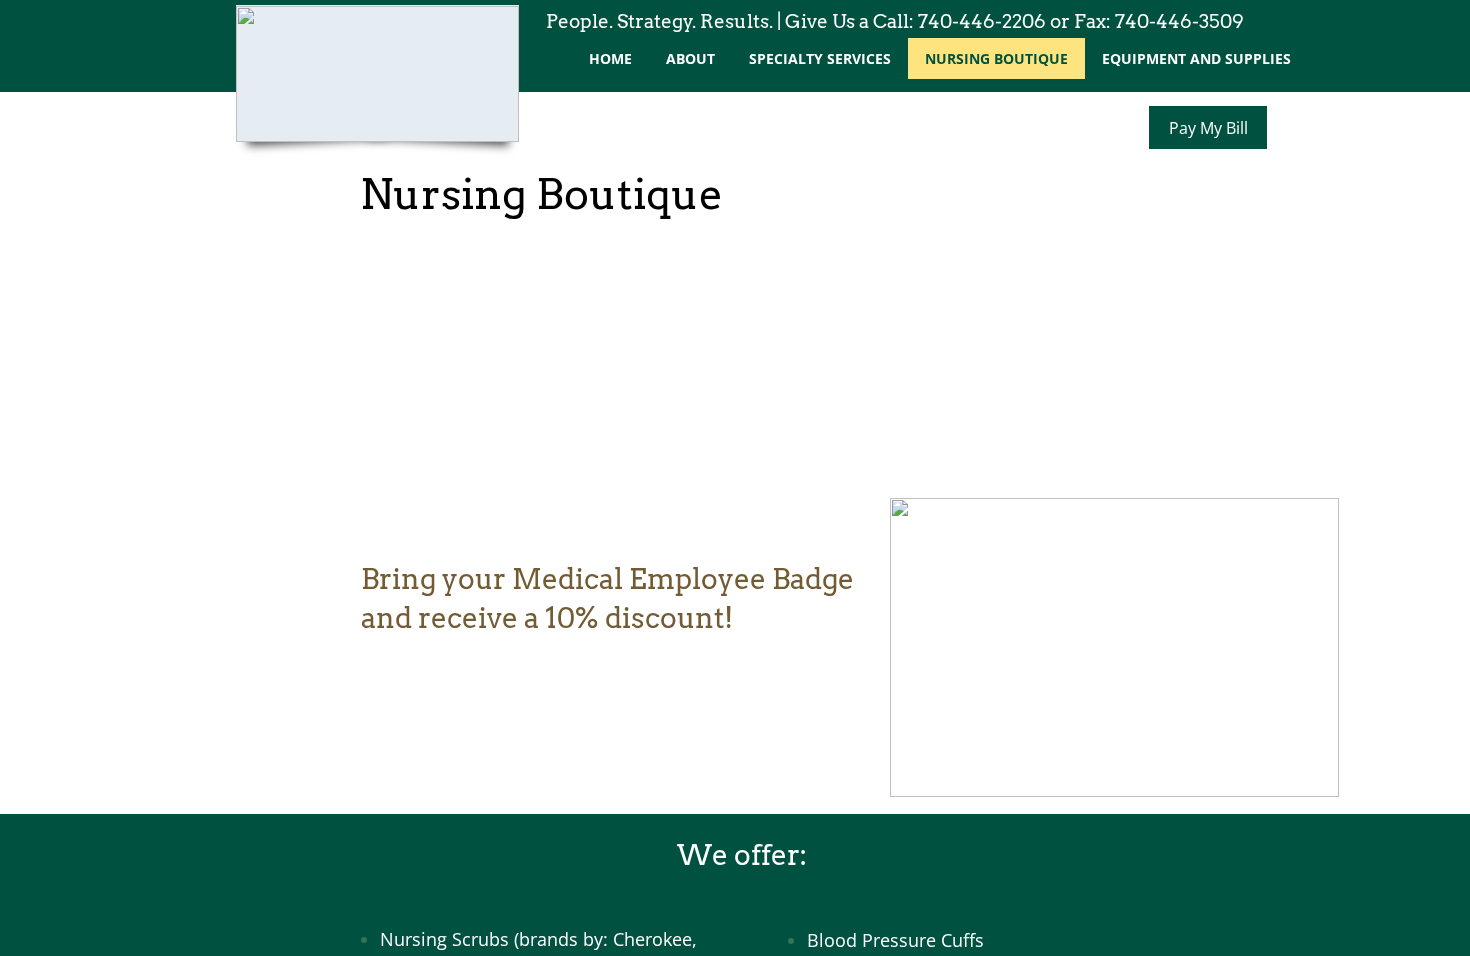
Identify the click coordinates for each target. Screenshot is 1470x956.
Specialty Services (820, 58)
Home (610, 58)
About (690, 58)
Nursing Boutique (996, 58)
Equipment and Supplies (1196, 58)
